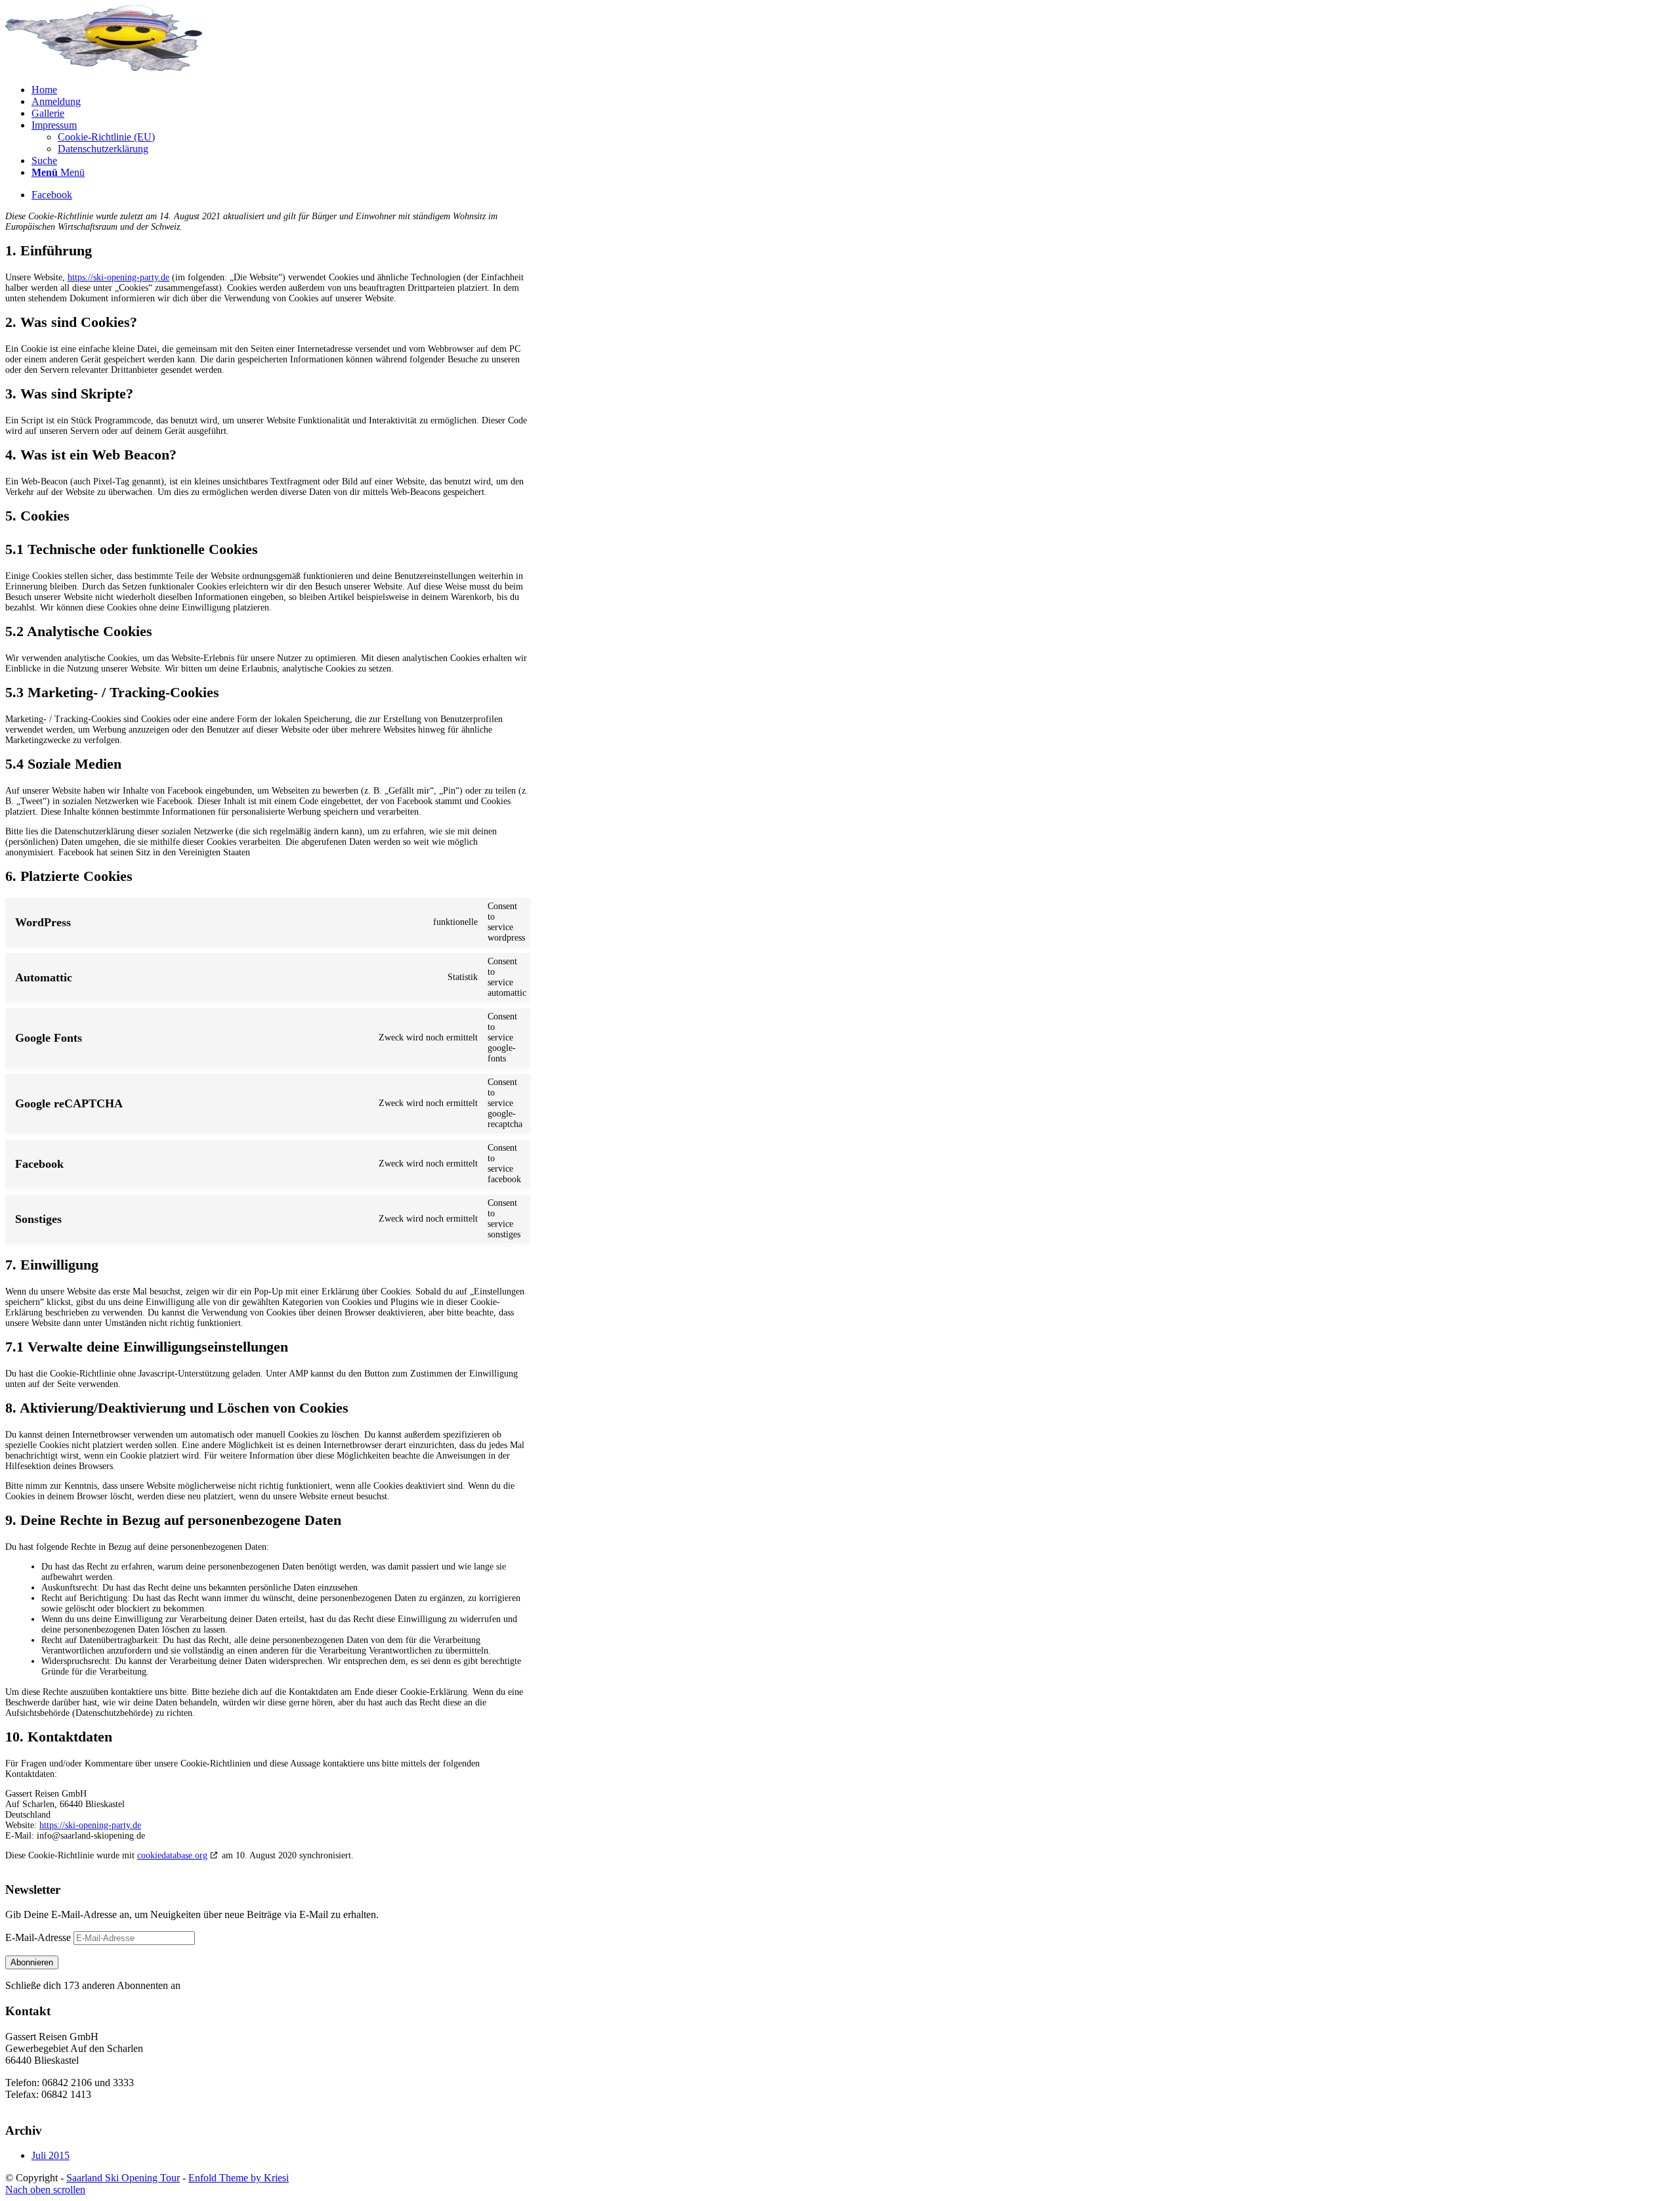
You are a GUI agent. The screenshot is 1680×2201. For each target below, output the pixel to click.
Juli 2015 (51, 2155)
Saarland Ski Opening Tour (123, 2178)
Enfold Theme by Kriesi (239, 2178)
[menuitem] (853, 90)
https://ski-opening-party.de (118, 277)
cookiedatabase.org (172, 1855)
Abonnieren (32, 1962)
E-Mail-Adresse (39, 1937)
